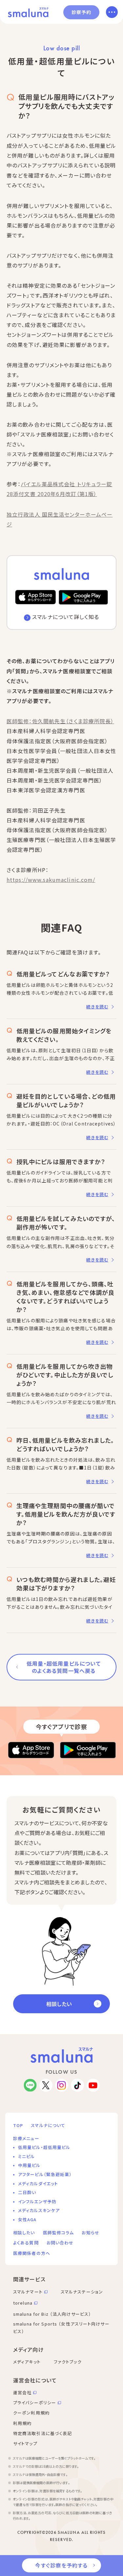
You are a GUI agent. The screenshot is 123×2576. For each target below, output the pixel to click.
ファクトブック (68, 2362)
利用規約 (22, 2423)
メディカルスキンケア (39, 2210)
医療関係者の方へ (32, 2253)
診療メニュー (26, 2138)
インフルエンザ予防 (37, 2201)
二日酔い (27, 2192)
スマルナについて (48, 2125)
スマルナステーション (82, 2292)
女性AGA (27, 2219)
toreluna (23, 2303)
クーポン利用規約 (31, 2413)
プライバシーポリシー (35, 2403)
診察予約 (81, 12)
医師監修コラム (59, 2233)
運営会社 (22, 2392)
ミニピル (26, 2156)
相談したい (59, 2004)
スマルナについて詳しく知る (66, 617)
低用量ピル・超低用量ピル (44, 2147)
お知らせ (90, 2233)
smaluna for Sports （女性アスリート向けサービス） (61, 2327)
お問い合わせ (60, 2243)
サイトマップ (25, 2443)
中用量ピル (29, 2165)
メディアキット (27, 2362)
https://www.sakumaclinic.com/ (51, 880)
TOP (18, 2125)
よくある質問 (26, 2243)
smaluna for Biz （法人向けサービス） (52, 2314)
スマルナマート (28, 2292)
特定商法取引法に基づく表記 (43, 2433)
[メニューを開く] (112, 12)
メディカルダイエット (38, 2183)
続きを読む (97, 1007)
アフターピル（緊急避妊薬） (45, 2174)
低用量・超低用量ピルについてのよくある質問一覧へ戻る (64, 1667)
